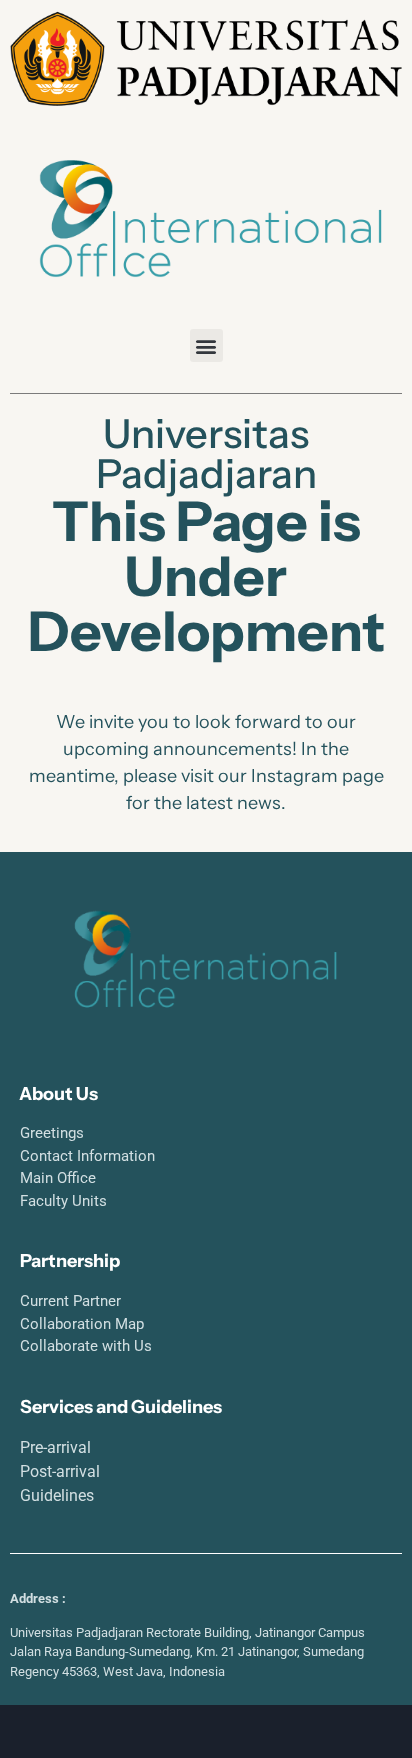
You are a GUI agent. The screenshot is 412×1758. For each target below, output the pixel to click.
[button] (206, 345)
